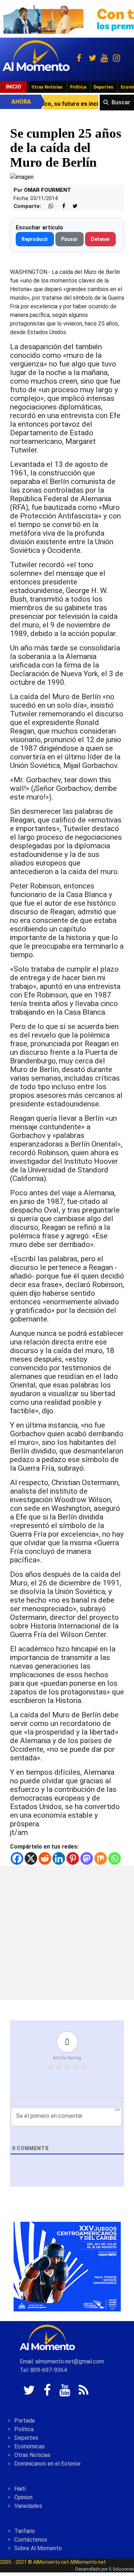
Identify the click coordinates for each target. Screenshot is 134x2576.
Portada (24, 2421)
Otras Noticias (47, 87)
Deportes (103, 87)
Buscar (121, 102)
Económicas (29, 2446)
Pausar (70, 239)
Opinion (23, 2497)
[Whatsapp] (115, 1858)
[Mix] (101, 1858)
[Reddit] (45, 1858)
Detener (100, 239)
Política (78, 87)
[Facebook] (17, 1858)
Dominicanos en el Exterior (48, 2464)
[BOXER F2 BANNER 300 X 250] (67, 2266)
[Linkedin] (59, 1858)
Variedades (28, 2506)
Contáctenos (31, 2540)
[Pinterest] (73, 1858)
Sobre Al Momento (38, 2548)
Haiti (20, 2489)
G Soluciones (121, 2569)
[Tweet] (72, 206)
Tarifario (25, 2531)
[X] (31, 1858)
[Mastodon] (87, 1858)
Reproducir (35, 239)
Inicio (14, 87)
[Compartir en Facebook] (60, 206)
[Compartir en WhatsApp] (48, 206)
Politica (24, 2429)
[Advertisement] (67, 1933)
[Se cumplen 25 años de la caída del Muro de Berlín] (22, 177)
